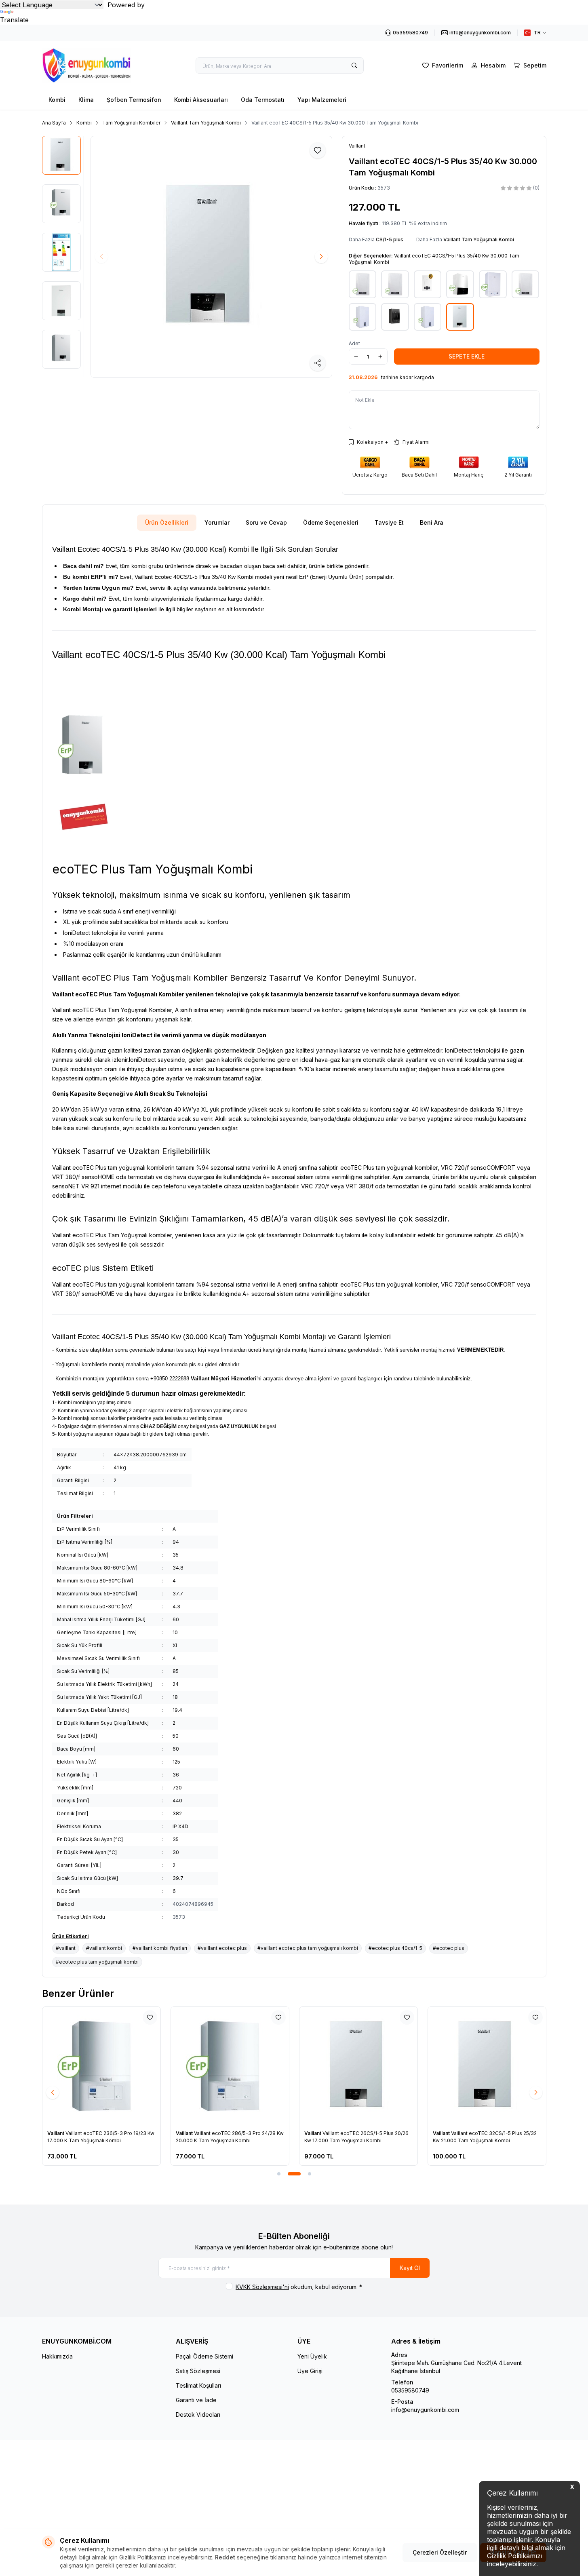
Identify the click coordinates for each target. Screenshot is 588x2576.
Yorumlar (217, 522)
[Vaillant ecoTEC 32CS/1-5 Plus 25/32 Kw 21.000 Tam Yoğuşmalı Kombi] (487, 2066)
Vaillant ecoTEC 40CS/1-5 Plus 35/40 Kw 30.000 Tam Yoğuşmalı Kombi (335, 123)
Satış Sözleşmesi (198, 2371)
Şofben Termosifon (134, 100)
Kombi (57, 100)
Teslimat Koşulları (198, 2385)
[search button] (354, 65)
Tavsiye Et (389, 522)
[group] (211, 257)
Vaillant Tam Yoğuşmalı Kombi (206, 123)
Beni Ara (432, 522)
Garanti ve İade (196, 2400)
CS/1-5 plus (390, 239)
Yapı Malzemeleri (322, 100)
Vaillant (56, 2133)
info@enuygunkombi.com (425, 2410)
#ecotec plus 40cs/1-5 (395, 1948)
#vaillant (66, 1948)
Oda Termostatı (263, 100)
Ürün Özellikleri (167, 522)
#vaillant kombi (104, 1948)
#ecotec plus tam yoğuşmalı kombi (97, 1962)
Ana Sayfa (54, 123)
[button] (321, 257)
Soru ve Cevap (266, 522)
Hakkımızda (57, 2356)
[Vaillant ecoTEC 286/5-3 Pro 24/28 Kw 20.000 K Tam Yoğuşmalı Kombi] (230, 2066)
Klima (86, 100)
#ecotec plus (449, 1948)
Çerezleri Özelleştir (440, 2552)
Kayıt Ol (410, 2268)
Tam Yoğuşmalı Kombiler (131, 123)
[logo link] (91, 65)
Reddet (225, 2557)
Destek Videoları (198, 2415)
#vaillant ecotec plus (222, 1948)
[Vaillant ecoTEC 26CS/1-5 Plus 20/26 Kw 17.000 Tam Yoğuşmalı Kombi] (358, 2066)
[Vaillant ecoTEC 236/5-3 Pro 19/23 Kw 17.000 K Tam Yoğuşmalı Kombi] (101, 2066)
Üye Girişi (310, 2371)
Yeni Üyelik (312, 2356)
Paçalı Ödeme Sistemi (204, 2356)
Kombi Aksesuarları (201, 100)
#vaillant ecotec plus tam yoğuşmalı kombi (308, 1948)
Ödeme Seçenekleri (331, 522)
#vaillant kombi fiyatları (160, 1948)
